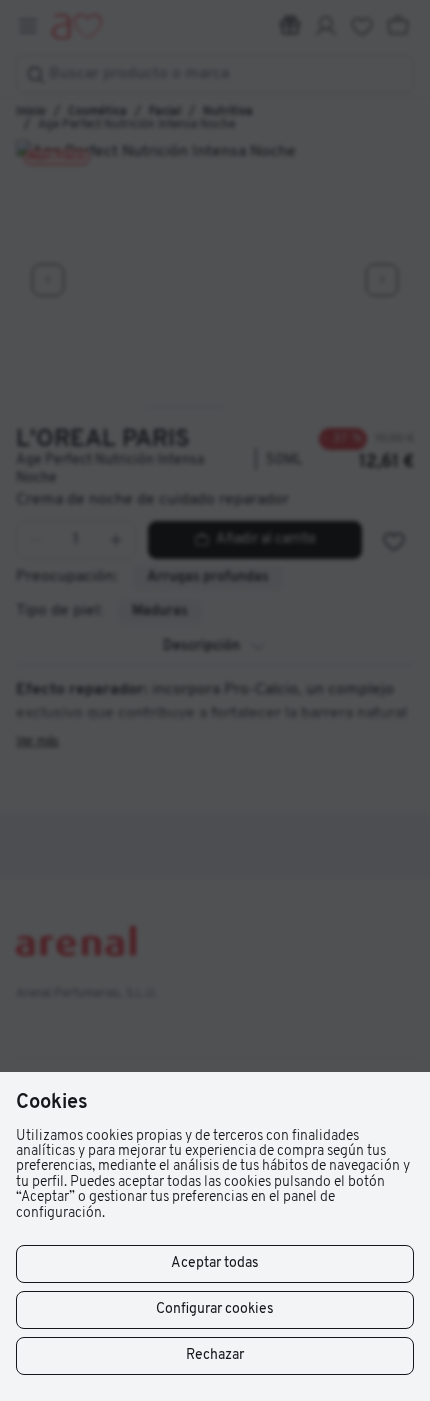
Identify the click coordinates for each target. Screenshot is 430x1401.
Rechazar (215, 1355)
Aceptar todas (215, 1263)
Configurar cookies (215, 1309)
